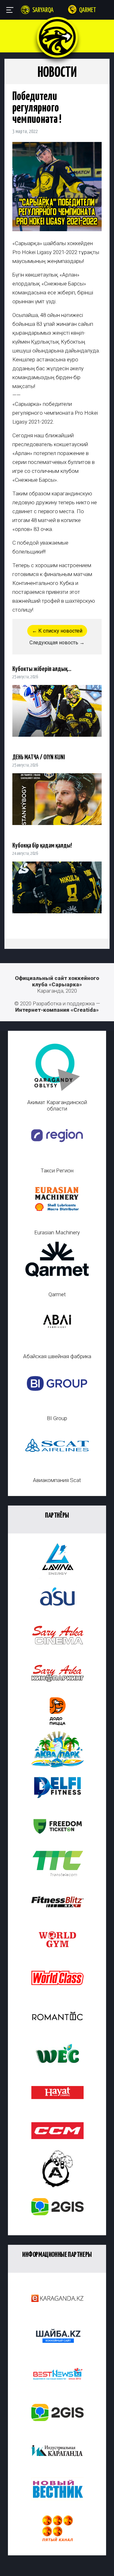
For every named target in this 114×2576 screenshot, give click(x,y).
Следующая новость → (57, 643)
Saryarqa (43, 10)
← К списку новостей (57, 631)
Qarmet (88, 10)
